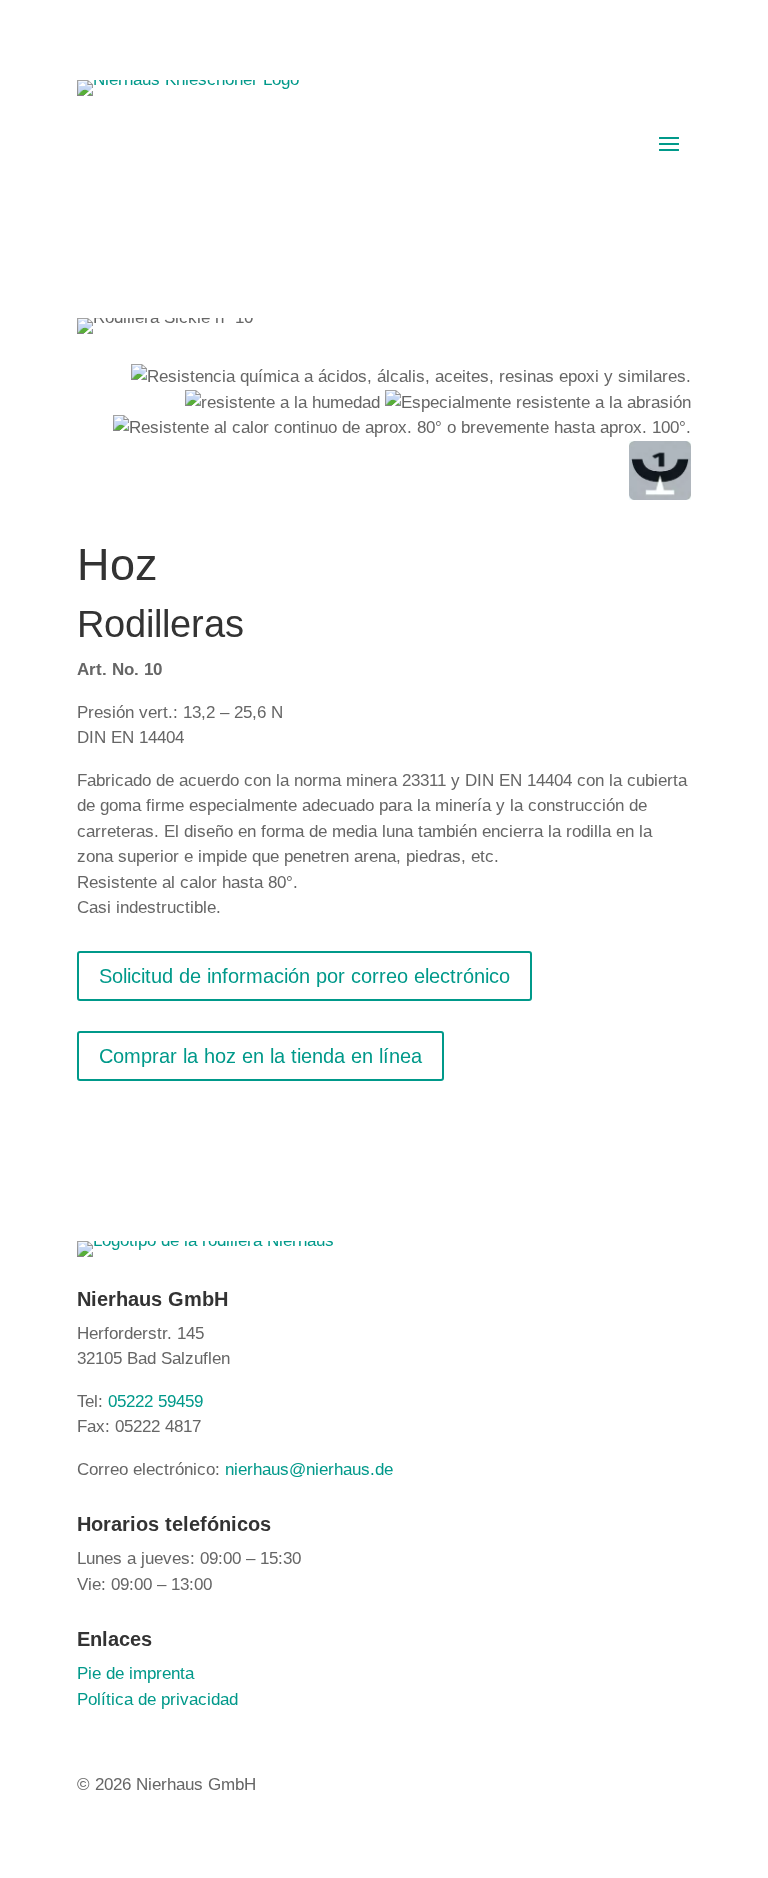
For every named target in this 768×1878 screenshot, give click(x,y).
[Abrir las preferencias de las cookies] (44, 1852)
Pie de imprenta (135, 1673)
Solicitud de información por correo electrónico (304, 976)
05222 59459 (155, 1401)
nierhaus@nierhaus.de (309, 1469)
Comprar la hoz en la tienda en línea (260, 1056)
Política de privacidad (157, 1699)
